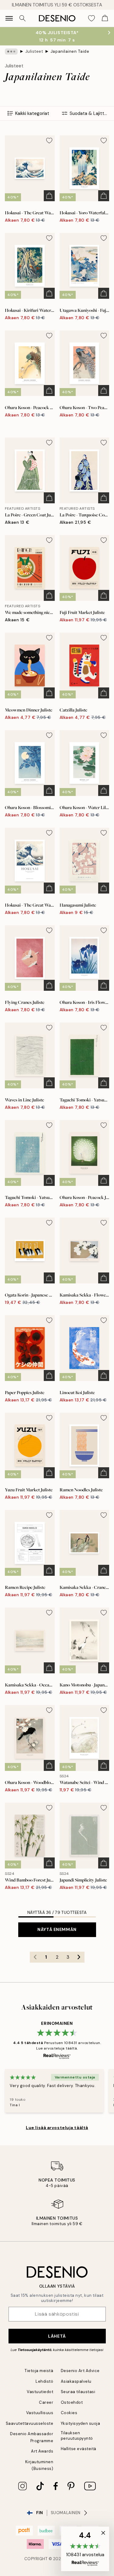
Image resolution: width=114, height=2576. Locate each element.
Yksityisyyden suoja (81, 2423)
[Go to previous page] (35, 1957)
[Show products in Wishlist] (92, 18)
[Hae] (22, 18)
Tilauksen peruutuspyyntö (77, 2435)
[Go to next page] (79, 1957)
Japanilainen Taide (70, 51)
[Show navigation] (9, 18)
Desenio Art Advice (80, 2371)
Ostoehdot (72, 2402)
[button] (85, 2549)
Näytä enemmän (57, 1929)
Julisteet (34, 51)
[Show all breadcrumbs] (11, 52)
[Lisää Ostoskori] (49, 196)
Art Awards (42, 2451)
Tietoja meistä (39, 2371)
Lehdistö (44, 2381)
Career (46, 2402)
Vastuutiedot (40, 2392)
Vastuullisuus (40, 2413)
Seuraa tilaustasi (78, 2392)
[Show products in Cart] (105, 18)
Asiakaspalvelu (76, 2381)
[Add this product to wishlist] (49, 141)
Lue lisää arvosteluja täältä (57, 2128)
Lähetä (57, 2336)
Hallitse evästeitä (79, 2449)
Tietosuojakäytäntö (35, 2350)
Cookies (69, 2413)
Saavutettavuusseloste (30, 2423)
